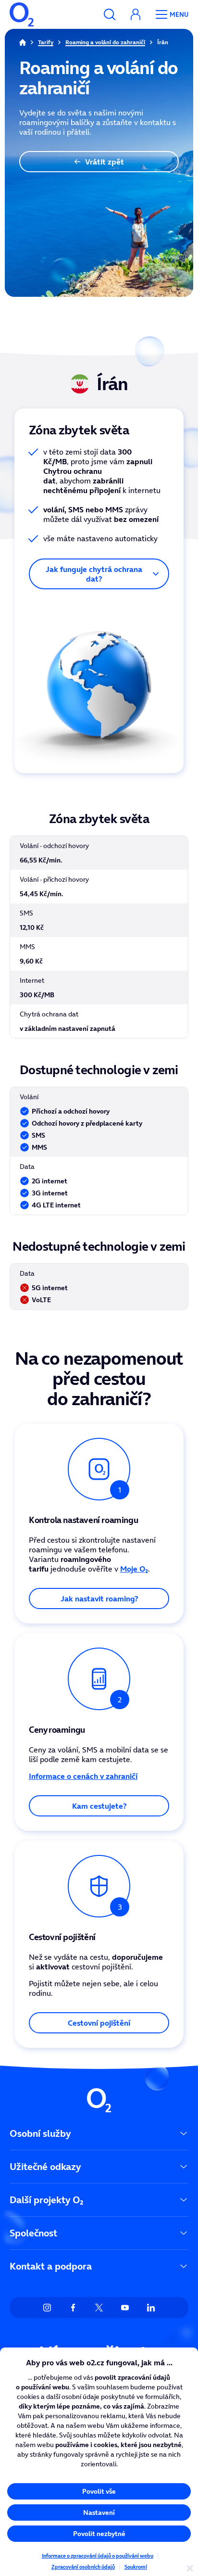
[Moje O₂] (136, 14)
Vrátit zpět (105, 162)
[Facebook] (73, 2308)
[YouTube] (125, 2308)
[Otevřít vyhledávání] (110, 14)
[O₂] (22, 14)
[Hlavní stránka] (23, 42)
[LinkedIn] (151, 2308)
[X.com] (99, 2308)
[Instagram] (47, 2308)
